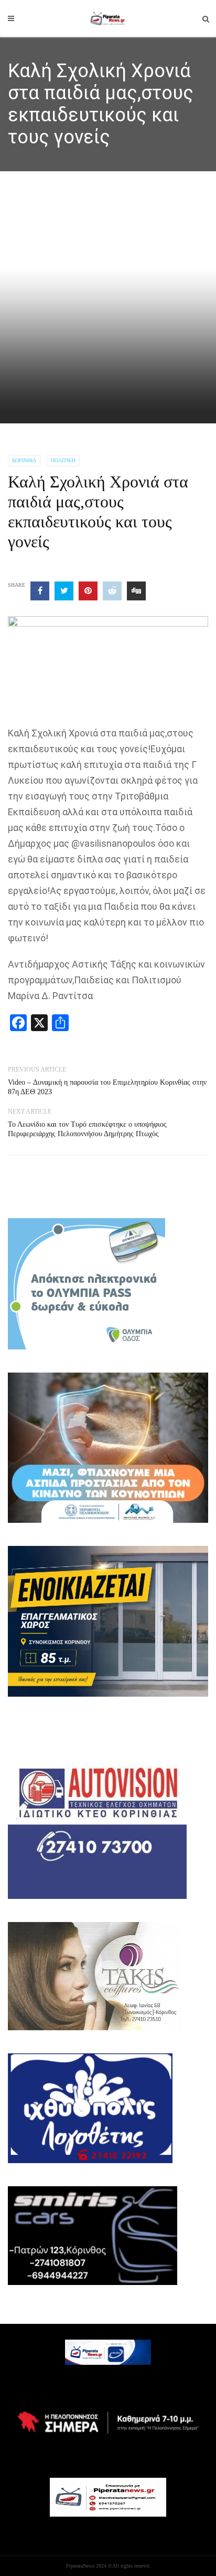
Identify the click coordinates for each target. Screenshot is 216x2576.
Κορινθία (24, 460)
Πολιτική (63, 460)
